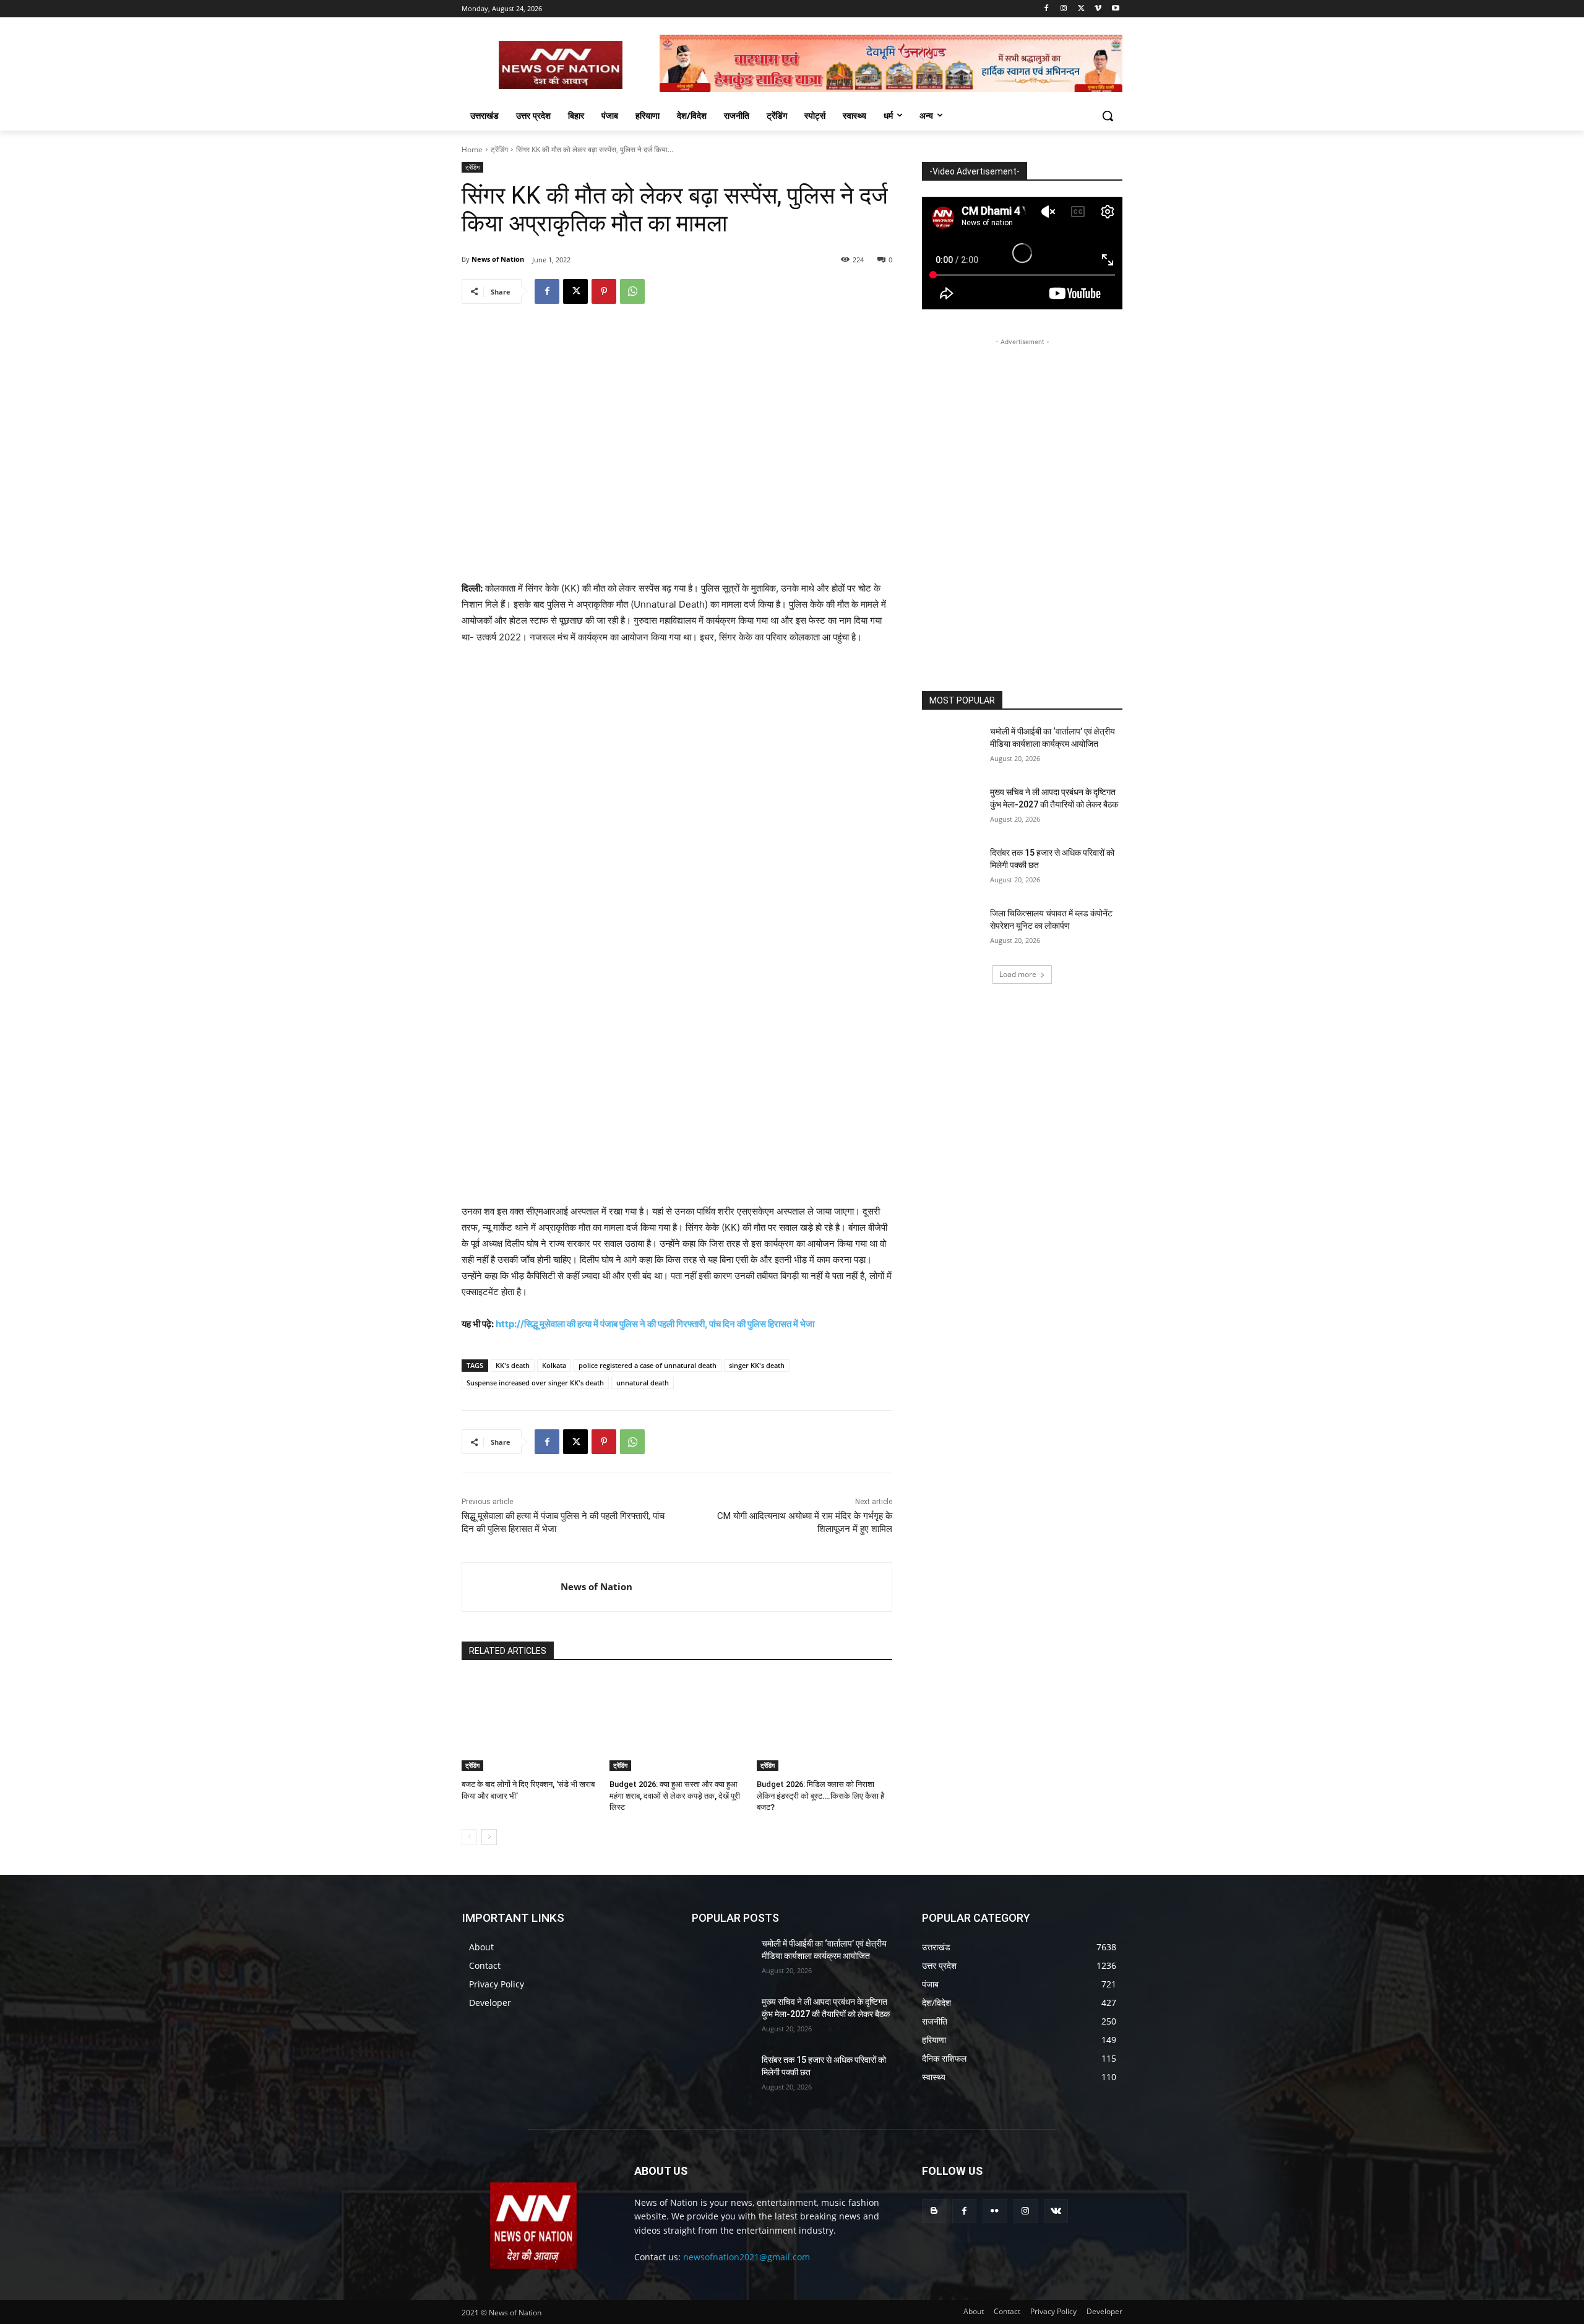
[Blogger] (934, 2211)
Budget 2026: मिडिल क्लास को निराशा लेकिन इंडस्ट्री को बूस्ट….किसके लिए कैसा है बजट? (820, 1795)
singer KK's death (757, 1365)
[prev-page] (469, 1837)
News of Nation (498, 259)
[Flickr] (995, 2211)
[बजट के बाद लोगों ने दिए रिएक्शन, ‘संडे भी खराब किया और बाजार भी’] (529, 1724)
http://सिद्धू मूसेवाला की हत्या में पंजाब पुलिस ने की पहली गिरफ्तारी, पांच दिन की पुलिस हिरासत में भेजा (655, 1324)
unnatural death (643, 1383)
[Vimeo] (1098, 9)
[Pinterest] (604, 291)
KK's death (513, 1365)
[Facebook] (1047, 9)
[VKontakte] (1056, 2211)
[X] (1081, 9)
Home (472, 149)
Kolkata (554, 1365)
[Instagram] (1064, 9)
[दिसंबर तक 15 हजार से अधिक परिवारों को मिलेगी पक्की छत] (952, 868)
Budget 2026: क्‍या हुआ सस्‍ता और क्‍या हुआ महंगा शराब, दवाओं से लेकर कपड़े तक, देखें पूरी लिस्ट (675, 1795)
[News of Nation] (511, 1587)
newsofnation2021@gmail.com (747, 2257)
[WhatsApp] (632, 291)
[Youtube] (1115, 9)
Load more (1018, 974)
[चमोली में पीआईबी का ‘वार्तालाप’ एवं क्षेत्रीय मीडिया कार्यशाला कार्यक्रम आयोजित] (952, 747)
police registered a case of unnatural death (648, 1365)
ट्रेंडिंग (499, 149)
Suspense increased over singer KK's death (535, 1383)
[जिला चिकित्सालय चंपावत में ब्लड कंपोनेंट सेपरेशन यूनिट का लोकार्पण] (952, 929)
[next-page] (489, 1837)
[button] (1108, 116)
